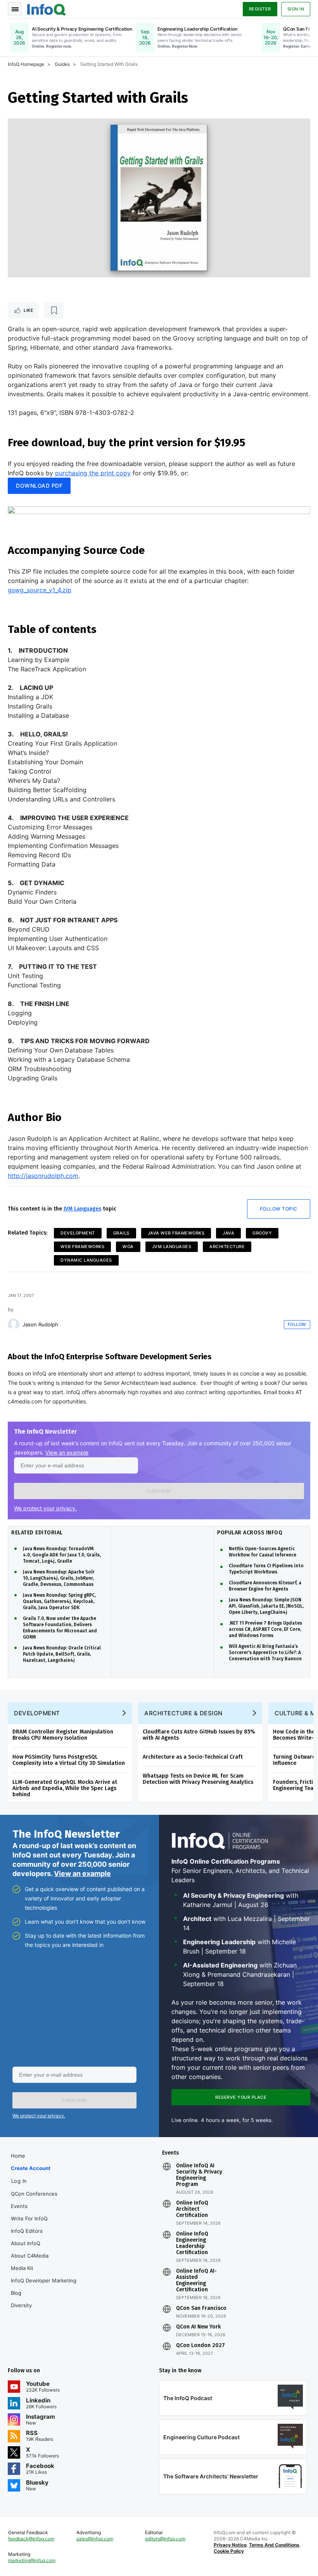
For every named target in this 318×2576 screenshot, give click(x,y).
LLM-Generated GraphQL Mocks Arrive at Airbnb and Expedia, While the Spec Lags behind (65, 1788)
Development (78, 1233)
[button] (159, 1491)
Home (18, 2156)
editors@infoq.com (165, 2539)
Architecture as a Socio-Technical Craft (193, 1757)
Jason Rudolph (40, 1324)
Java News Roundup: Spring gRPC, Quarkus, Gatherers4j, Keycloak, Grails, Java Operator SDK (59, 1601)
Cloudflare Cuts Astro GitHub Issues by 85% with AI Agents (199, 1735)
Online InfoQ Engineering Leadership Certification (192, 2243)
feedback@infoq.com (31, 2539)
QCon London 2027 (200, 2346)
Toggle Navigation (15, 9)
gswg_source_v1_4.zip (40, 590)
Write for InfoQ (29, 2218)
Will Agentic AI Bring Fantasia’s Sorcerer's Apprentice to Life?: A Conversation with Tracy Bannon (265, 1653)
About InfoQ (26, 2243)
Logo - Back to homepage (47, 9)
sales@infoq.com (95, 2539)
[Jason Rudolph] (14, 1324)
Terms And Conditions (274, 2545)
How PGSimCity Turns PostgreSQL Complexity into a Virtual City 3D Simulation (69, 1760)
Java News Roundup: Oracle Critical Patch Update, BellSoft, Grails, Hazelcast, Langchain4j (62, 1654)
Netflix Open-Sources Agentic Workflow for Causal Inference (263, 1552)
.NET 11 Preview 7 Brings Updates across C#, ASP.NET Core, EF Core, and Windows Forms (265, 1629)
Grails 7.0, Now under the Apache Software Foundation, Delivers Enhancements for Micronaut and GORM (60, 1628)
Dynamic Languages (86, 1260)
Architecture (227, 1247)
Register (260, 9)
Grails (121, 1233)
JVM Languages (82, 1209)
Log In (19, 2181)
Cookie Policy (229, 2551)
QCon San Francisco (201, 2308)
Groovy (262, 1233)
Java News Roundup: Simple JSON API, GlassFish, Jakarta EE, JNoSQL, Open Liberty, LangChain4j (266, 1606)
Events (19, 2206)
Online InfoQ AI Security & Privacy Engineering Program (199, 2175)
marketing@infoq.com (32, 2560)
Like (29, 310)
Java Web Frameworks (176, 1233)
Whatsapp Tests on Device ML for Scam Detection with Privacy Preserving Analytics (198, 1779)
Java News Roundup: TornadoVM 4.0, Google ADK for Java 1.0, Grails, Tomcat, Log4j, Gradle (62, 1555)
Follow (297, 1324)
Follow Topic (279, 1209)
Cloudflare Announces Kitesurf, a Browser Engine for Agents (265, 1586)
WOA (128, 1247)
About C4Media (30, 2256)
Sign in (296, 9)
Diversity (21, 2305)
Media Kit (22, 2268)
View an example (67, 1452)
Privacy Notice (230, 2545)
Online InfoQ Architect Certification (192, 2209)
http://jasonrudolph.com (43, 1176)
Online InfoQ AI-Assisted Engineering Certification (196, 2280)
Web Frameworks (82, 1247)
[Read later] (54, 310)
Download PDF (39, 486)
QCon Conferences (34, 2194)
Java (228, 1233)
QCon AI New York (198, 2327)
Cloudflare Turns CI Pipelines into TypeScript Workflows (266, 1569)
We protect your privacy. (45, 1508)
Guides (62, 64)
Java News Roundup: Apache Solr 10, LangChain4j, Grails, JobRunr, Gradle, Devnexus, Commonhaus (59, 1578)
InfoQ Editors (27, 2231)
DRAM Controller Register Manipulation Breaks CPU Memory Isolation (63, 1735)
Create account (31, 2168)
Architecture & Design (183, 1713)
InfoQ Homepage (26, 64)
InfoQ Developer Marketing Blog (44, 2287)
